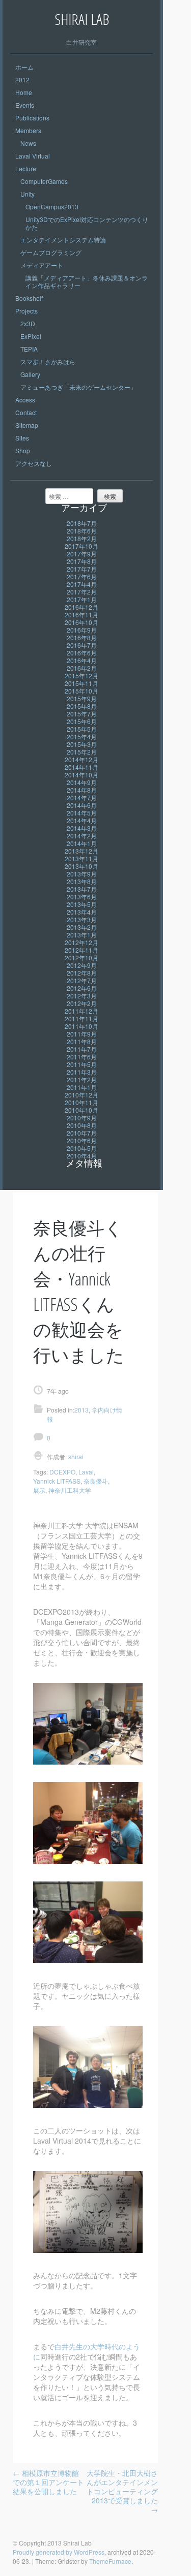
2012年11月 (81, 950)
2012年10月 (81, 957)
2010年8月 (82, 1125)
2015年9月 (82, 698)
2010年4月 (82, 1156)
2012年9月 (82, 965)
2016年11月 (81, 615)
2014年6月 (82, 805)
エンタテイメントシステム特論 (63, 240)
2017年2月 (82, 592)
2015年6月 (82, 721)
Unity (28, 194)
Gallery (30, 374)
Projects (26, 311)
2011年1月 (82, 1087)
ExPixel (31, 336)
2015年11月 (81, 683)
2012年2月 (82, 1003)
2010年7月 (82, 1133)
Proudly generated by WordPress (59, 2552)
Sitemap (27, 425)
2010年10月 (81, 1110)
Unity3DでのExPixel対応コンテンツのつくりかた (87, 223)
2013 (81, 1410)
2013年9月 (82, 874)
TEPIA (29, 349)
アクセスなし (34, 463)
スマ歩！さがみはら (48, 362)
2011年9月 (82, 1034)
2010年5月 (82, 1148)
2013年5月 (82, 904)
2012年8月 (82, 973)
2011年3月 (82, 1072)
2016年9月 (82, 630)
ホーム (24, 67)
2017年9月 (82, 554)
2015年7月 (82, 714)
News (28, 143)
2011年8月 (82, 1041)
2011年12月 (81, 1011)
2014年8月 (82, 790)
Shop (23, 450)
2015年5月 (82, 729)
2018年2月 (82, 538)
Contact (26, 412)
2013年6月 (82, 897)
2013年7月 (82, 889)
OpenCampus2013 (52, 207)
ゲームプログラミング (51, 252)
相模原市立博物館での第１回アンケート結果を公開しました (48, 2482)
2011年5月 (82, 1064)
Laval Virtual (33, 156)
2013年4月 (82, 912)
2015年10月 (81, 691)
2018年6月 (82, 531)
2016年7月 (82, 645)
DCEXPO (62, 1472)
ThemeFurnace (110, 2561)
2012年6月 (82, 988)
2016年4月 (82, 660)
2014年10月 (81, 775)
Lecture (26, 168)
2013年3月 (82, 919)
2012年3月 (82, 996)
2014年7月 (82, 797)
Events (25, 105)
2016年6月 (82, 653)
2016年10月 (81, 622)
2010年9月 (82, 1118)
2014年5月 (82, 813)
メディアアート (42, 265)
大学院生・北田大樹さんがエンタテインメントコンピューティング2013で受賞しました (122, 2491)
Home (24, 92)
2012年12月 (81, 942)
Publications (32, 118)
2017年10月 (81, 546)
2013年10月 (81, 866)
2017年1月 (82, 599)
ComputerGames (44, 181)
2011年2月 (82, 1079)
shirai (75, 1456)
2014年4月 (82, 820)
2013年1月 (82, 935)
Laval (86, 1472)
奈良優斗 (96, 1481)
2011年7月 (82, 1049)
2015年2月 (82, 752)
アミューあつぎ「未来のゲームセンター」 (78, 387)
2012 (22, 80)
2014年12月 (81, 759)
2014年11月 (81, 767)
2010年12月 (81, 1095)
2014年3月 (82, 828)
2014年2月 (82, 836)
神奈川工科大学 (70, 1490)
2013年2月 (82, 927)
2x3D (28, 323)
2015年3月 (82, 744)
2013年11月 (81, 858)
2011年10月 (81, 1026)
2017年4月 (82, 584)
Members (28, 130)
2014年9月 (82, 782)
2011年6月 (82, 1057)
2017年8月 (82, 561)
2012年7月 (82, 980)
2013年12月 (81, 851)
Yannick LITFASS (57, 1481)
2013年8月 (82, 881)
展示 (39, 1490)
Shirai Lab (82, 19)
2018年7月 (82, 523)
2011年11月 (81, 1018)
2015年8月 (82, 706)
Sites (22, 438)
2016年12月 (81, 607)
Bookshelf (29, 298)
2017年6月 (82, 576)
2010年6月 (82, 1140)
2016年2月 (82, 668)
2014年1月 (82, 843)
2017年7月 (82, 569)
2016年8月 (82, 637)
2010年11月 (81, 1102)
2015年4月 (82, 736)
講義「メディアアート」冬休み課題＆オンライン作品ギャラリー (87, 281)
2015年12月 (81, 676)
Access (25, 400)
